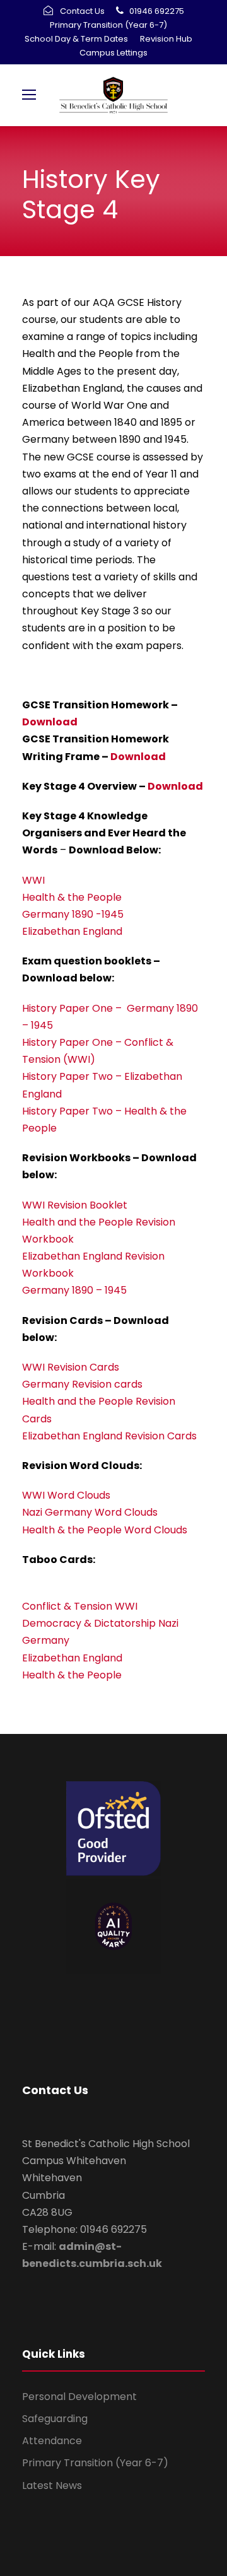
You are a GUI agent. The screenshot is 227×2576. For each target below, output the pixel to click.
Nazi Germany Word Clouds (90, 1512)
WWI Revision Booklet (75, 1205)
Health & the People (72, 897)
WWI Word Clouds (66, 1495)
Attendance (52, 2441)
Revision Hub (166, 39)
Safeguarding (55, 2419)
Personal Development (79, 2397)
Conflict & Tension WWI (80, 1606)
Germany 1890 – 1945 (74, 1290)
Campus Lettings (113, 53)
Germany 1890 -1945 (74, 914)
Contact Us (82, 11)
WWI (33, 880)
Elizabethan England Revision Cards (109, 1436)
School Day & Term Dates (76, 39)
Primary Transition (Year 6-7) (108, 25)
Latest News (52, 2485)
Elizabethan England (72, 931)
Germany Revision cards (82, 1384)
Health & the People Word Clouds (105, 1530)
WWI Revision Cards (71, 1367)
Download (50, 722)
